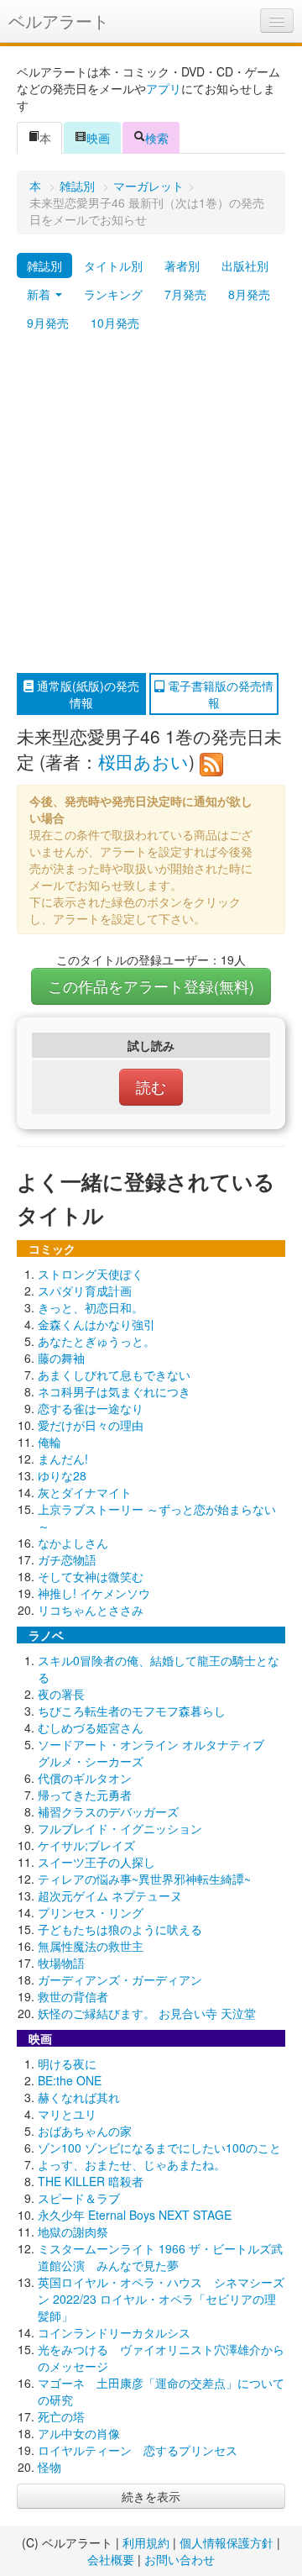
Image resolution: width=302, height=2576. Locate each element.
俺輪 (49, 1442)
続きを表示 (151, 2496)
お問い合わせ (180, 2559)
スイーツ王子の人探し (96, 1862)
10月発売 (115, 323)
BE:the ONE (70, 2080)
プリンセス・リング (91, 1912)
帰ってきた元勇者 (85, 1795)
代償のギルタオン (85, 1778)
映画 (98, 138)
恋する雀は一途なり (91, 1408)
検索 (157, 138)
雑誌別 (77, 186)
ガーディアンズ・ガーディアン (120, 1979)
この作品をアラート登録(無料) (151, 986)
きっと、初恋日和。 (91, 1307)
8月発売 (249, 294)
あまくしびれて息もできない (114, 1375)
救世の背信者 (73, 1996)
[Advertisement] (151, 505)
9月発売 (48, 323)
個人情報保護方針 (226, 2542)
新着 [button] (40, 294)
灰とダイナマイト (85, 1492)
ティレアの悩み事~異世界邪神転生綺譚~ (144, 1879)
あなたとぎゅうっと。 (96, 1341)
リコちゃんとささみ (91, 1610)
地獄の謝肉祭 (73, 2232)
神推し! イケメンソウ (94, 1593)
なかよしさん (73, 1543)
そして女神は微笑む (91, 1576)
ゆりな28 (62, 1475)
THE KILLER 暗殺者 (91, 2181)
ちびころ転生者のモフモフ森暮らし (132, 1711)
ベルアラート (59, 21)
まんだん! (63, 1459)
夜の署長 (61, 1694)
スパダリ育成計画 (85, 1291)
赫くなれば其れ (79, 2097)
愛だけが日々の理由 (91, 1425)
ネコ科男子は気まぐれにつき (114, 1391)
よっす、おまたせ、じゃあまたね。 (132, 2164)
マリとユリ (67, 2114)
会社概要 (111, 2559)
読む (151, 1087)
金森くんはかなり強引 (96, 1324)
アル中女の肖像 (79, 2433)
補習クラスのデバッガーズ (108, 1811)
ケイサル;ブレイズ (86, 1845)
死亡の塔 (61, 2416)
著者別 (182, 265)
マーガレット (148, 186)
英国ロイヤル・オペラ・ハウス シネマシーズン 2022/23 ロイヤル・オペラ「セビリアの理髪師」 (161, 2299)
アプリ (164, 88)
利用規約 (146, 2542)
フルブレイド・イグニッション (120, 1828)
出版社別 (245, 265)
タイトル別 (113, 265)
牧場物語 (61, 1963)
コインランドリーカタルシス (114, 2332)
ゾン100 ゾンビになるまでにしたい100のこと (159, 2148)
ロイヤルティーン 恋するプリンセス (138, 2450)
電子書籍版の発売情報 (219, 694)
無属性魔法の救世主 (91, 1946)
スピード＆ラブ (79, 2198)
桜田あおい (143, 761)
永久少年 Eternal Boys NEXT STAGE (135, 2215)
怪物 (49, 2467)
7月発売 (185, 294)
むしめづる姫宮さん (91, 1727)
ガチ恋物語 (67, 1559)
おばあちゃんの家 (85, 2131)
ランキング (113, 294)
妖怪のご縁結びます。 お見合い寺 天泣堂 (147, 2013)
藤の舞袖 (61, 1358)
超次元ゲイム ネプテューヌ (110, 1895)
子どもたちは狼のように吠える (120, 1929)
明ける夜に (67, 2063)
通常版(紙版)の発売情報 (86, 694)
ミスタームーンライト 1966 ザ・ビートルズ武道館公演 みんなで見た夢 (160, 2257)
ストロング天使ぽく (91, 1274)
